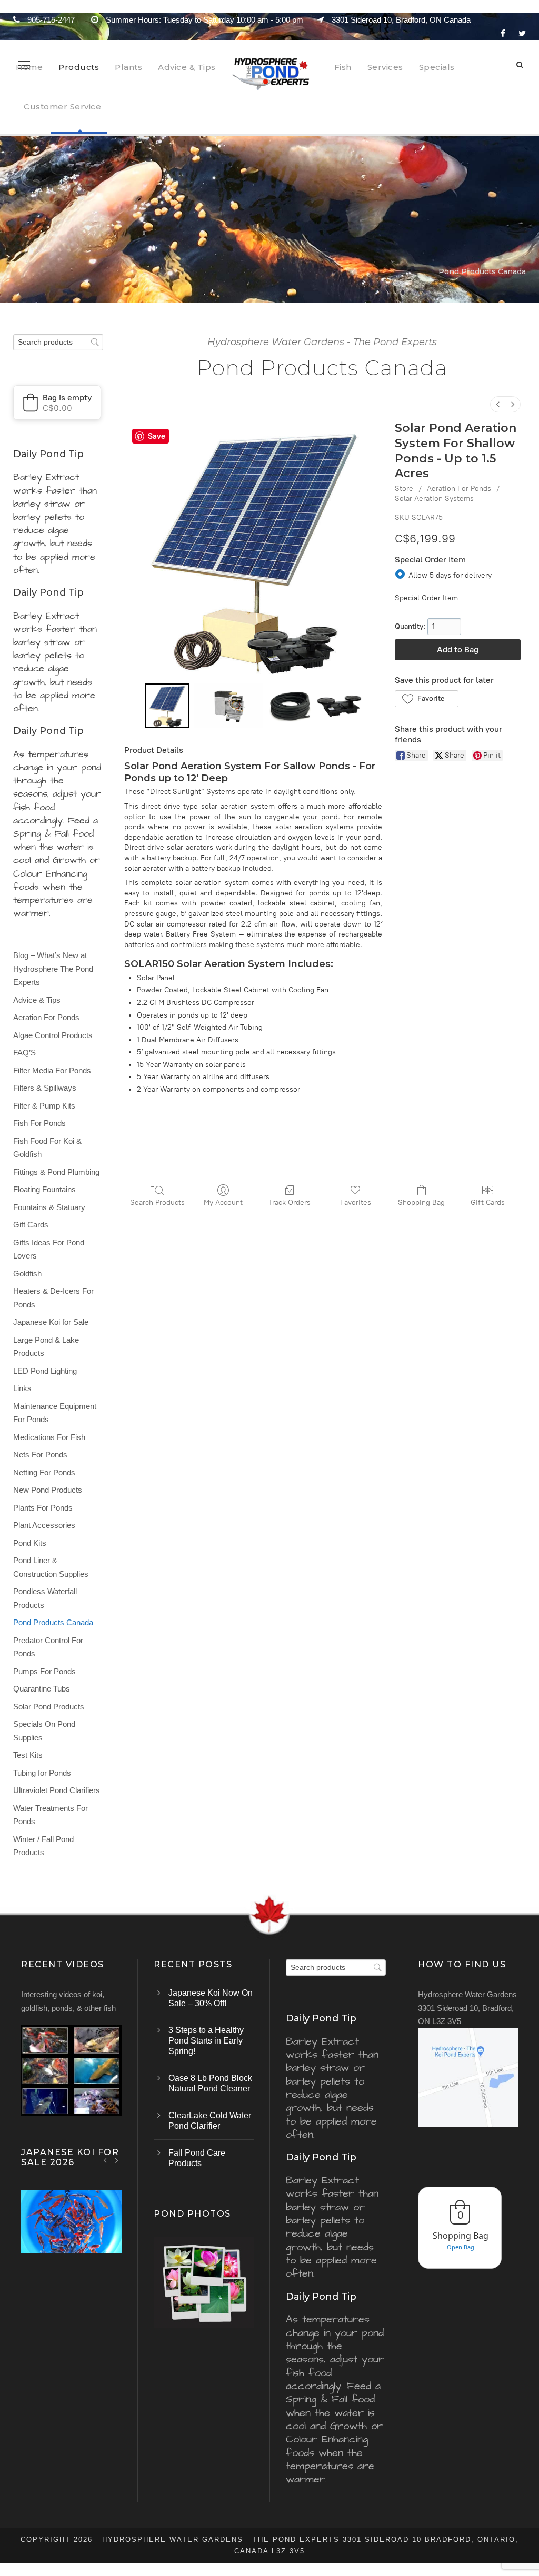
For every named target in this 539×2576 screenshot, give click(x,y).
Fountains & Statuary (49, 1207)
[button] (427, 699)
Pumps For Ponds (44, 1671)
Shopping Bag (421, 1203)
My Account (223, 1203)
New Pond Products (48, 1490)
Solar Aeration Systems (434, 499)
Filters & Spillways (45, 1088)
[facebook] (503, 33)
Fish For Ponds (39, 1123)
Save (157, 436)
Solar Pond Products (49, 1707)
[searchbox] (58, 342)
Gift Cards (488, 1203)
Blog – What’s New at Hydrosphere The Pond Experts (53, 969)
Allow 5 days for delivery (450, 575)
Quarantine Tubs (42, 1689)
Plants (128, 67)
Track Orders (290, 1203)
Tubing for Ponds (42, 1773)
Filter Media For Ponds (52, 1070)
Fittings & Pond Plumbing (56, 1172)
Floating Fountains (44, 1189)
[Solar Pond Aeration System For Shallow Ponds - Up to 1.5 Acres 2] (290, 706)
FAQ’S (24, 1053)
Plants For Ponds (43, 1508)
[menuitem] (498, 404)
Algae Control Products (53, 1035)
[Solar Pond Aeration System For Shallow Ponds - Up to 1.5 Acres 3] (339, 706)
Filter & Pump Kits (44, 1106)
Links (22, 1388)
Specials (437, 67)
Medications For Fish (49, 1437)
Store (404, 489)
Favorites (356, 1203)
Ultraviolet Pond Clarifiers (57, 1790)
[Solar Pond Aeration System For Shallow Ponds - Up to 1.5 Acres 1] (228, 706)
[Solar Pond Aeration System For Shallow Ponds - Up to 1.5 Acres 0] (167, 706)
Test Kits (28, 1755)
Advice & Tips (187, 67)
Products (79, 67)
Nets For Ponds (40, 1455)
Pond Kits (30, 1543)
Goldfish (27, 1274)
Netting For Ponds (44, 1472)
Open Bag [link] (461, 2247)
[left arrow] (106, 2160)
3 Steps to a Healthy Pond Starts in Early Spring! (206, 2041)
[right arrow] (117, 2160)
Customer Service (62, 107)
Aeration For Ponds (459, 489)
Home (29, 67)
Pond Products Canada (53, 1622)
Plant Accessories (44, 1525)
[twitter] (522, 33)
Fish (343, 67)
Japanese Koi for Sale (51, 1322)
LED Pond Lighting (45, 1371)
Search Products (157, 1203)
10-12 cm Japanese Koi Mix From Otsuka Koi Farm (72, 2235)
